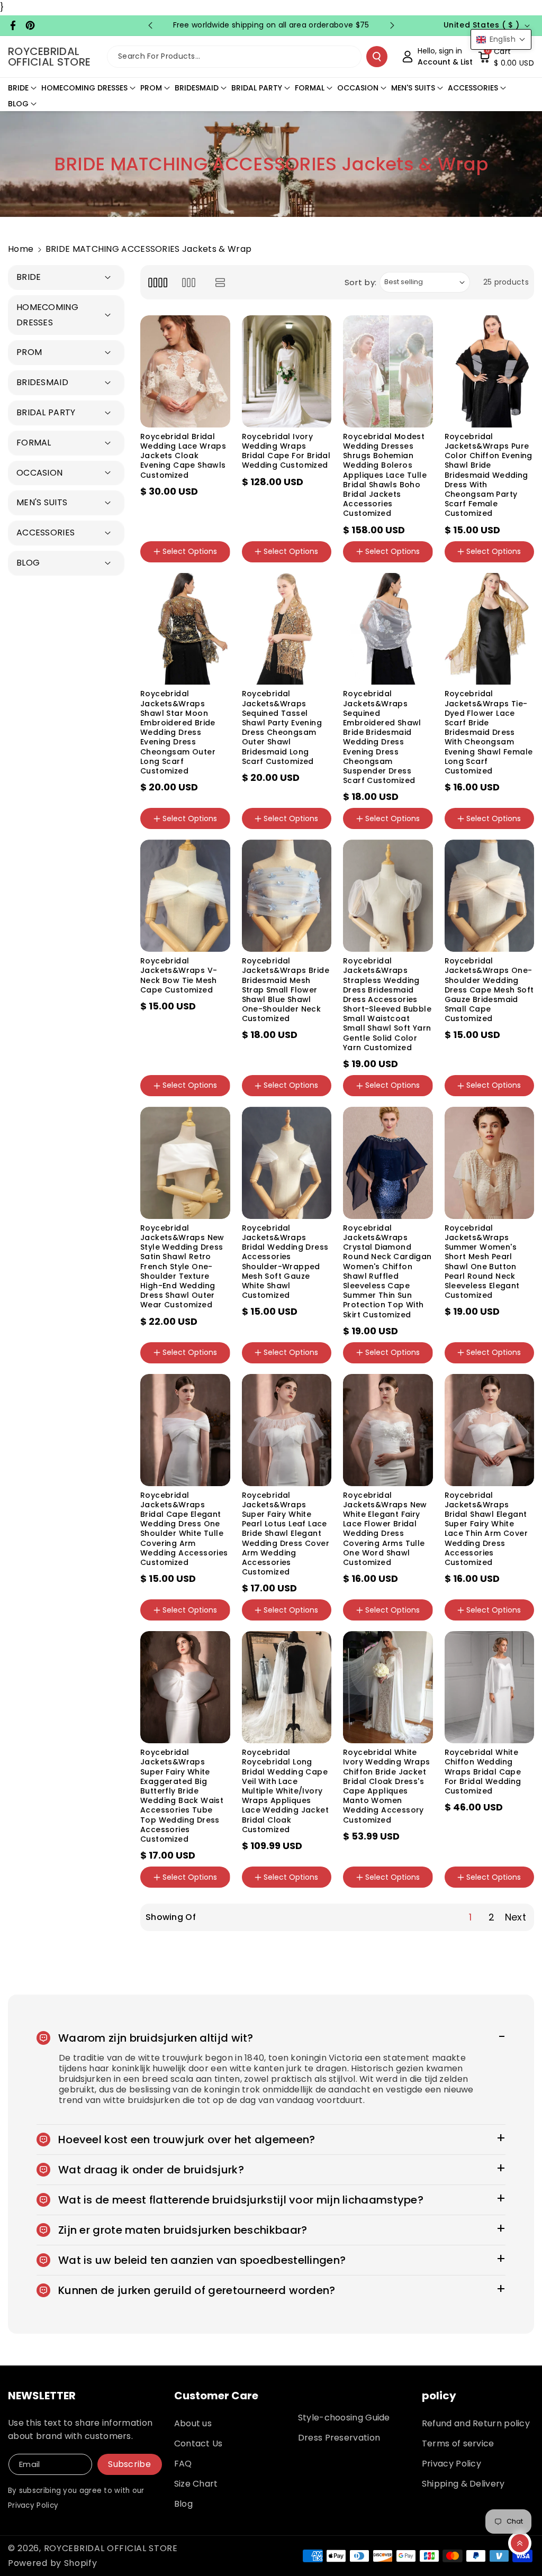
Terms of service (458, 2443)
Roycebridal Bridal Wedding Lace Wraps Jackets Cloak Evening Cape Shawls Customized (183, 456)
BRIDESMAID (197, 88)
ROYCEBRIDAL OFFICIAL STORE (111, 2548)
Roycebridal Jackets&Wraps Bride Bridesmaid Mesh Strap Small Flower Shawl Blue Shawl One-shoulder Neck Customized (286, 990)
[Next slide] (392, 25)
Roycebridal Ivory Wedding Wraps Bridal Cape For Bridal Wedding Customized (286, 451)
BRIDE (18, 88)
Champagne (173, 1364)
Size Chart (196, 2484)
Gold (157, 796)
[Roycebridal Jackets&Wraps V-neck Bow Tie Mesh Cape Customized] (185, 896)
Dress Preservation (339, 2438)
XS (274, 1889)
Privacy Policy (451, 2464)
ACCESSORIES (473, 88)
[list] (220, 282)
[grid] (157, 282)
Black (197, 1330)
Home (21, 249)
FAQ (183, 2464)
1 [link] (470, 1917)
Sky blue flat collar (285, 1097)
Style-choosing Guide (344, 2418)
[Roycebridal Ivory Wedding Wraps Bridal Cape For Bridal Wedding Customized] (287, 371)
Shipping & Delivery (463, 2484)
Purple (464, 563)
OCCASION (358, 88)
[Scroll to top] (520, 2543)
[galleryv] (189, 282)
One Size (165, 563)
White (160, 1330)
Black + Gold (273, 804)
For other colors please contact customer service (385, 1071)
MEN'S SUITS (413, 88)
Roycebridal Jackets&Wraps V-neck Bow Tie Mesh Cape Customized (179, 975)
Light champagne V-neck (487, 1058)
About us (193, 2423)
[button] (506, 57)
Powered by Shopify (53, 2563)
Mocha (466, 796)
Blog (183, 2504)
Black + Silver (173, 831)
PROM (151, 88)
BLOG (18, 104)
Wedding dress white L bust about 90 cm (386, 1106)
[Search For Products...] (377, 57)
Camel (466, 831)
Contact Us (198, 2443)
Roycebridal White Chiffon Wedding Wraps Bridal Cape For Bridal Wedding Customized (483, 1772)
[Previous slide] (150, 25)
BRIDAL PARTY (257, 88)
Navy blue (200, 796)
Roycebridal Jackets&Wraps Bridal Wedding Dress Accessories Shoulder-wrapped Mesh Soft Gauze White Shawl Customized (285, 1262)
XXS (205, 563)
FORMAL (310, 88)
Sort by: (361, 282)
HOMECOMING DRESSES (84, 88)
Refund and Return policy (476, 2423)
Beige (496, 726)
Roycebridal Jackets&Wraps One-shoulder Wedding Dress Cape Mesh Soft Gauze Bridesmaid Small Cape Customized (489, 990)
